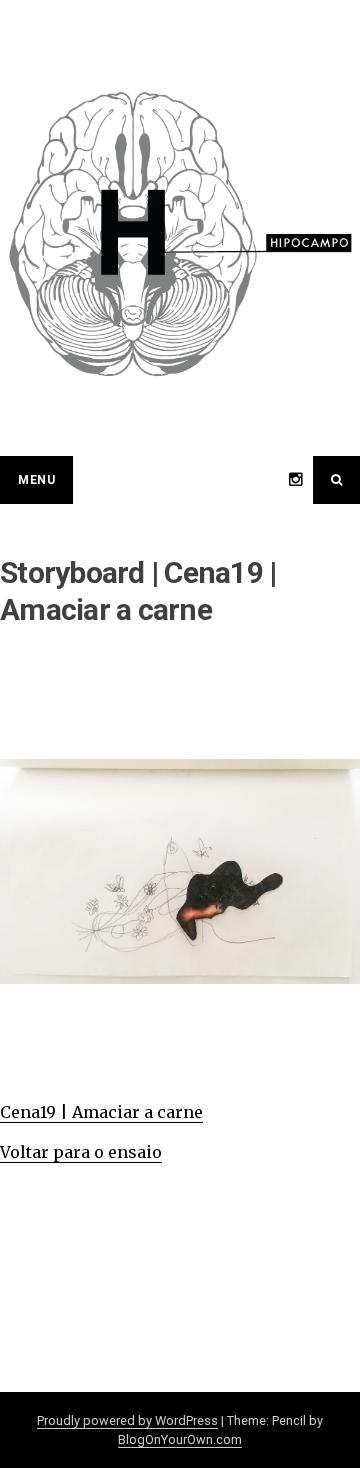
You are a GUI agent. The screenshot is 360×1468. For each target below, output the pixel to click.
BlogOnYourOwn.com (180, 1439)
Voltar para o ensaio (81, 1152)
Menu (36, 480)
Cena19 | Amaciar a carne (101, 1112)
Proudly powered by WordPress (127, 1420)
